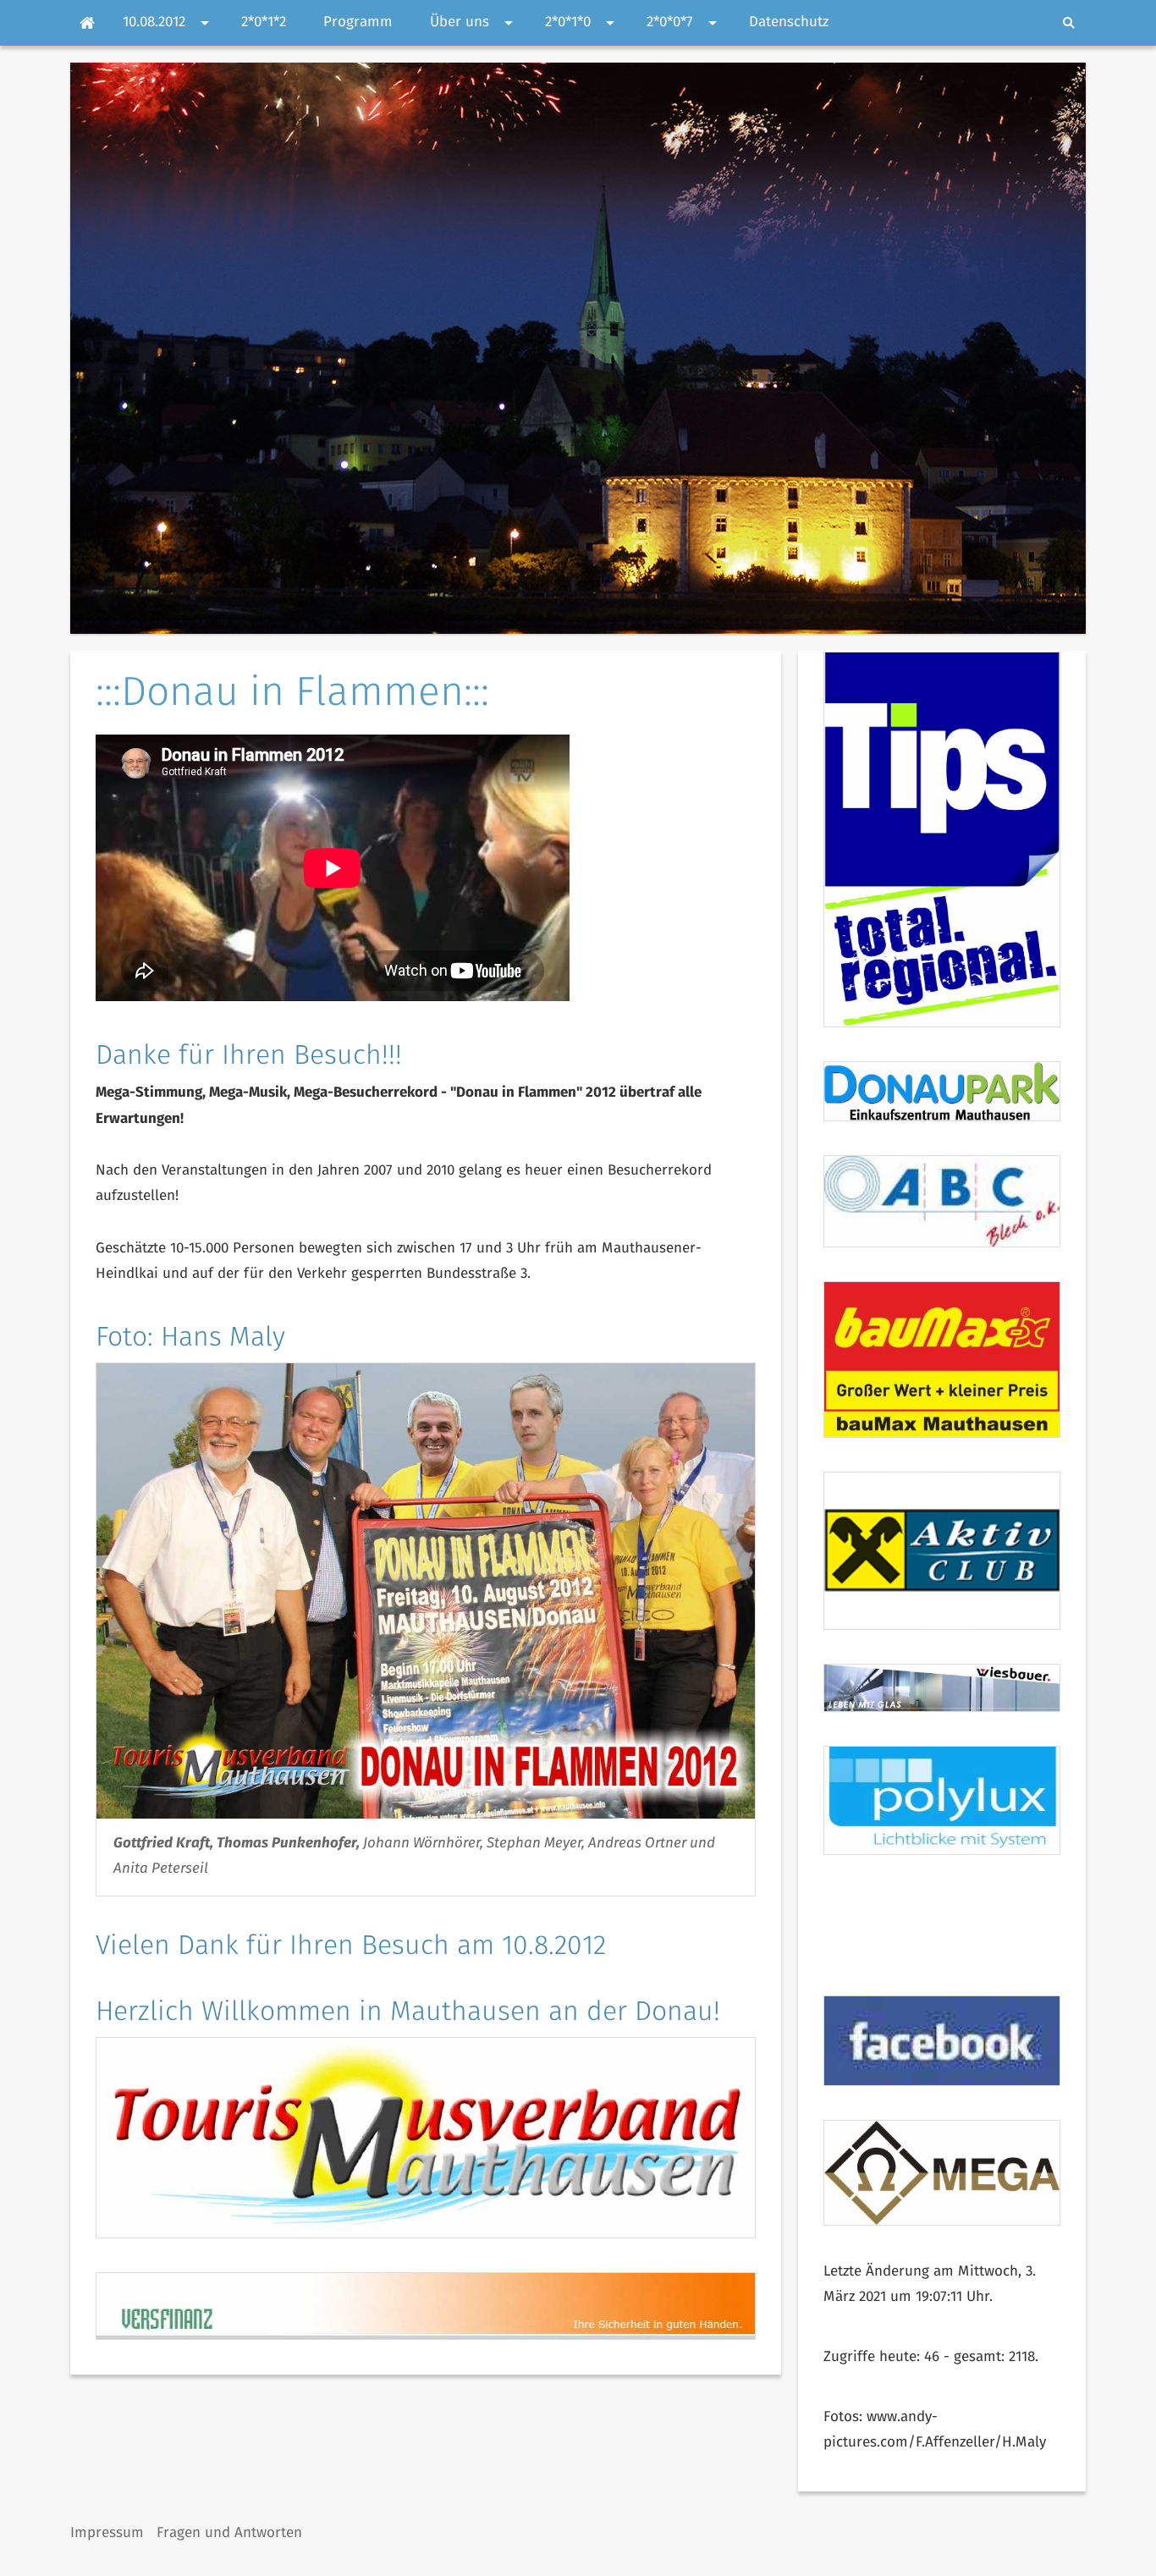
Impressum (107, 2533)
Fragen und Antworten (229, 2533)
